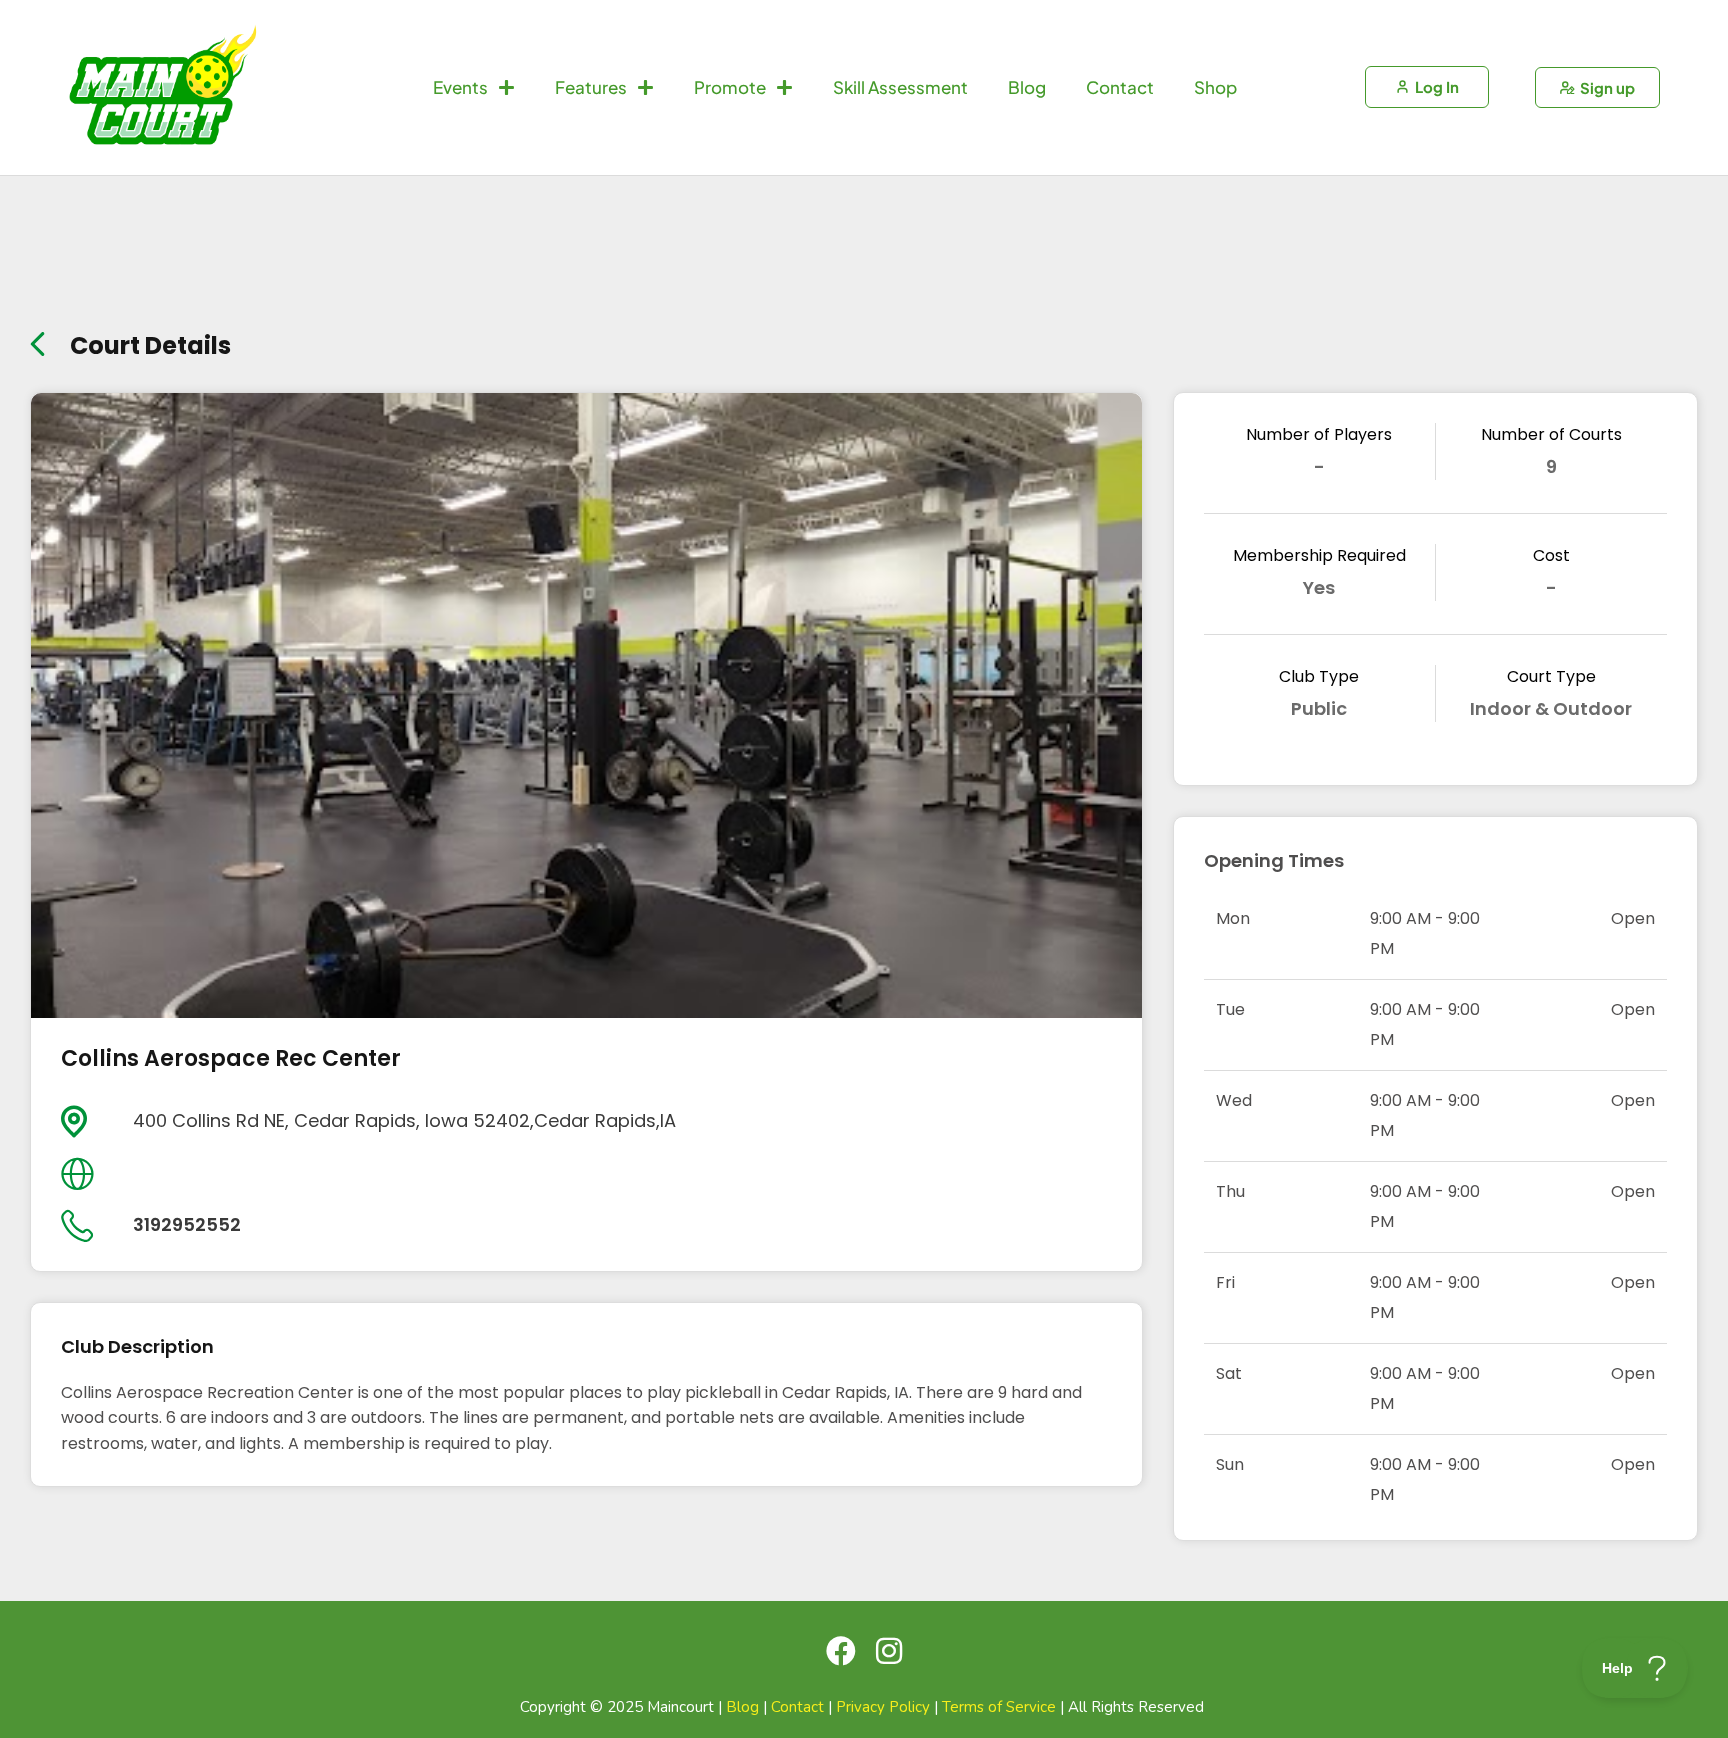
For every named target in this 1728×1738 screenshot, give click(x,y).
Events (460, 87)
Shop (1215, 87)
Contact (1120, 87)
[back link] (37, 339)
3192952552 (187, 1224)
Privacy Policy (883, 1707)
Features (591, 87)
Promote (730, 87)
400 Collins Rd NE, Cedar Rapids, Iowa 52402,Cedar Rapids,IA (404, 1120)
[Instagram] (889, 1651)
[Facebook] (841, 1651)
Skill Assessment (900, 87)
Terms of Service (999, 1707)
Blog (1027, 87)
